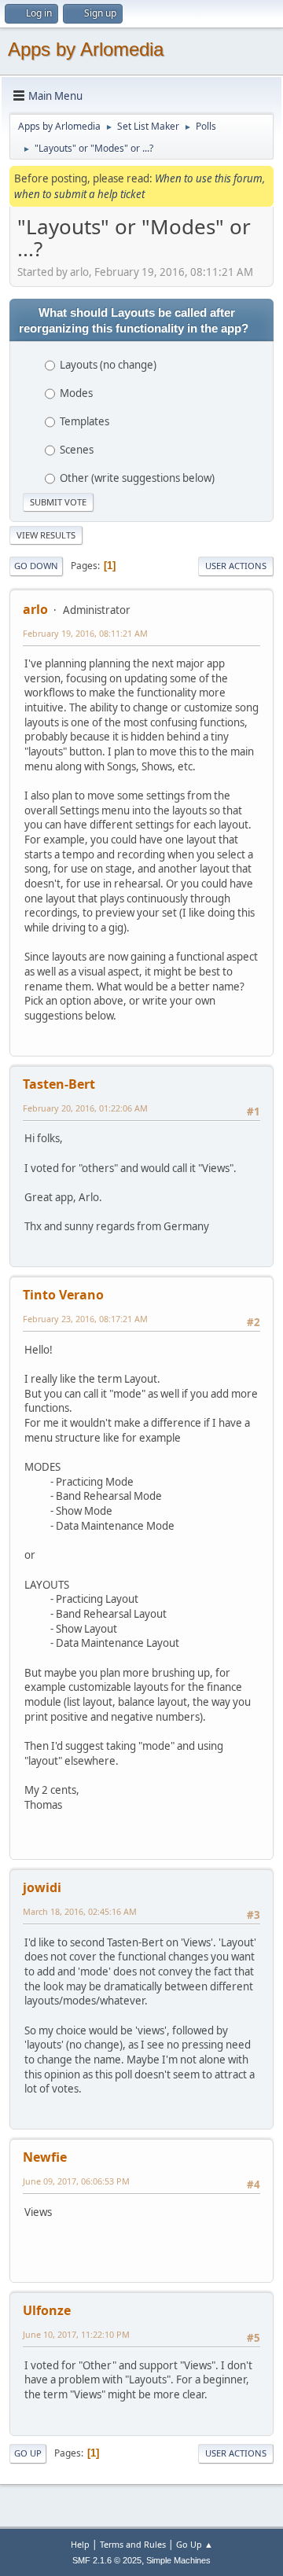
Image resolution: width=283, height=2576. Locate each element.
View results (46, 535)
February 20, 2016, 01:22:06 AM (85, 1108)
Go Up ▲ (195, 2544)
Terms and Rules (133, 2544)
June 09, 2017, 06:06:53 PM (76, 2181)
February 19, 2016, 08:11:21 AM (85, 633)
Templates (85, 421)
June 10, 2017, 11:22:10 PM (76, 2334)
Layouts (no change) (108, 365)
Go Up (28, 2453)
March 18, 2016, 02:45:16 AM (80, 1911)
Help (80, 2544)
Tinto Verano (63, 1295)
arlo (35, 609)
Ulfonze (47, 2310)
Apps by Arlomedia (86, 49)
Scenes (77, 450)
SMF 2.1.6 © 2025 (107, 2560)
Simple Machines (178, 2560)
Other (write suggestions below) (137, 478)
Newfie (45, 2157)
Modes (76, 393)
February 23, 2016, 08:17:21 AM (85, 1319)
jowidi (42, 1887)
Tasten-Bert (59, 1084)
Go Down (36, 566)
